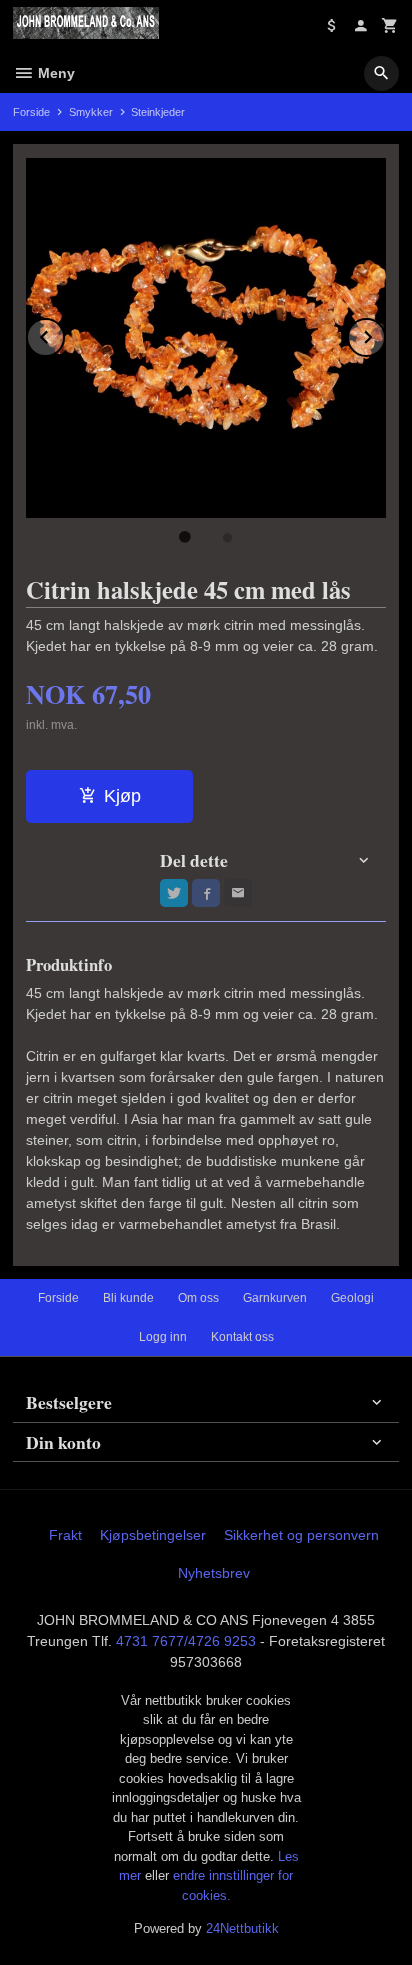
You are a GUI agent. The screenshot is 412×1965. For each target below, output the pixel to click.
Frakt (65, 1535)
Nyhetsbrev (214, 1573)
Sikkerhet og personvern (301, 1535)
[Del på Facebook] (206, 893)
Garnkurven (275, 1298)
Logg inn (163, 1337)
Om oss (198, 1298)
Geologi (352, 1298)
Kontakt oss (242, 1337)
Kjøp (122, 796)
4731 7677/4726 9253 (186, 1641)
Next (385, 333)
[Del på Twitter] (174, 893)
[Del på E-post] (238, 893)
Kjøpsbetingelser (153, 1535)
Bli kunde (128, 1298)
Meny (54, 73)
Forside (31, 112)
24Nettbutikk (242, 1928)
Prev (64, 333)
